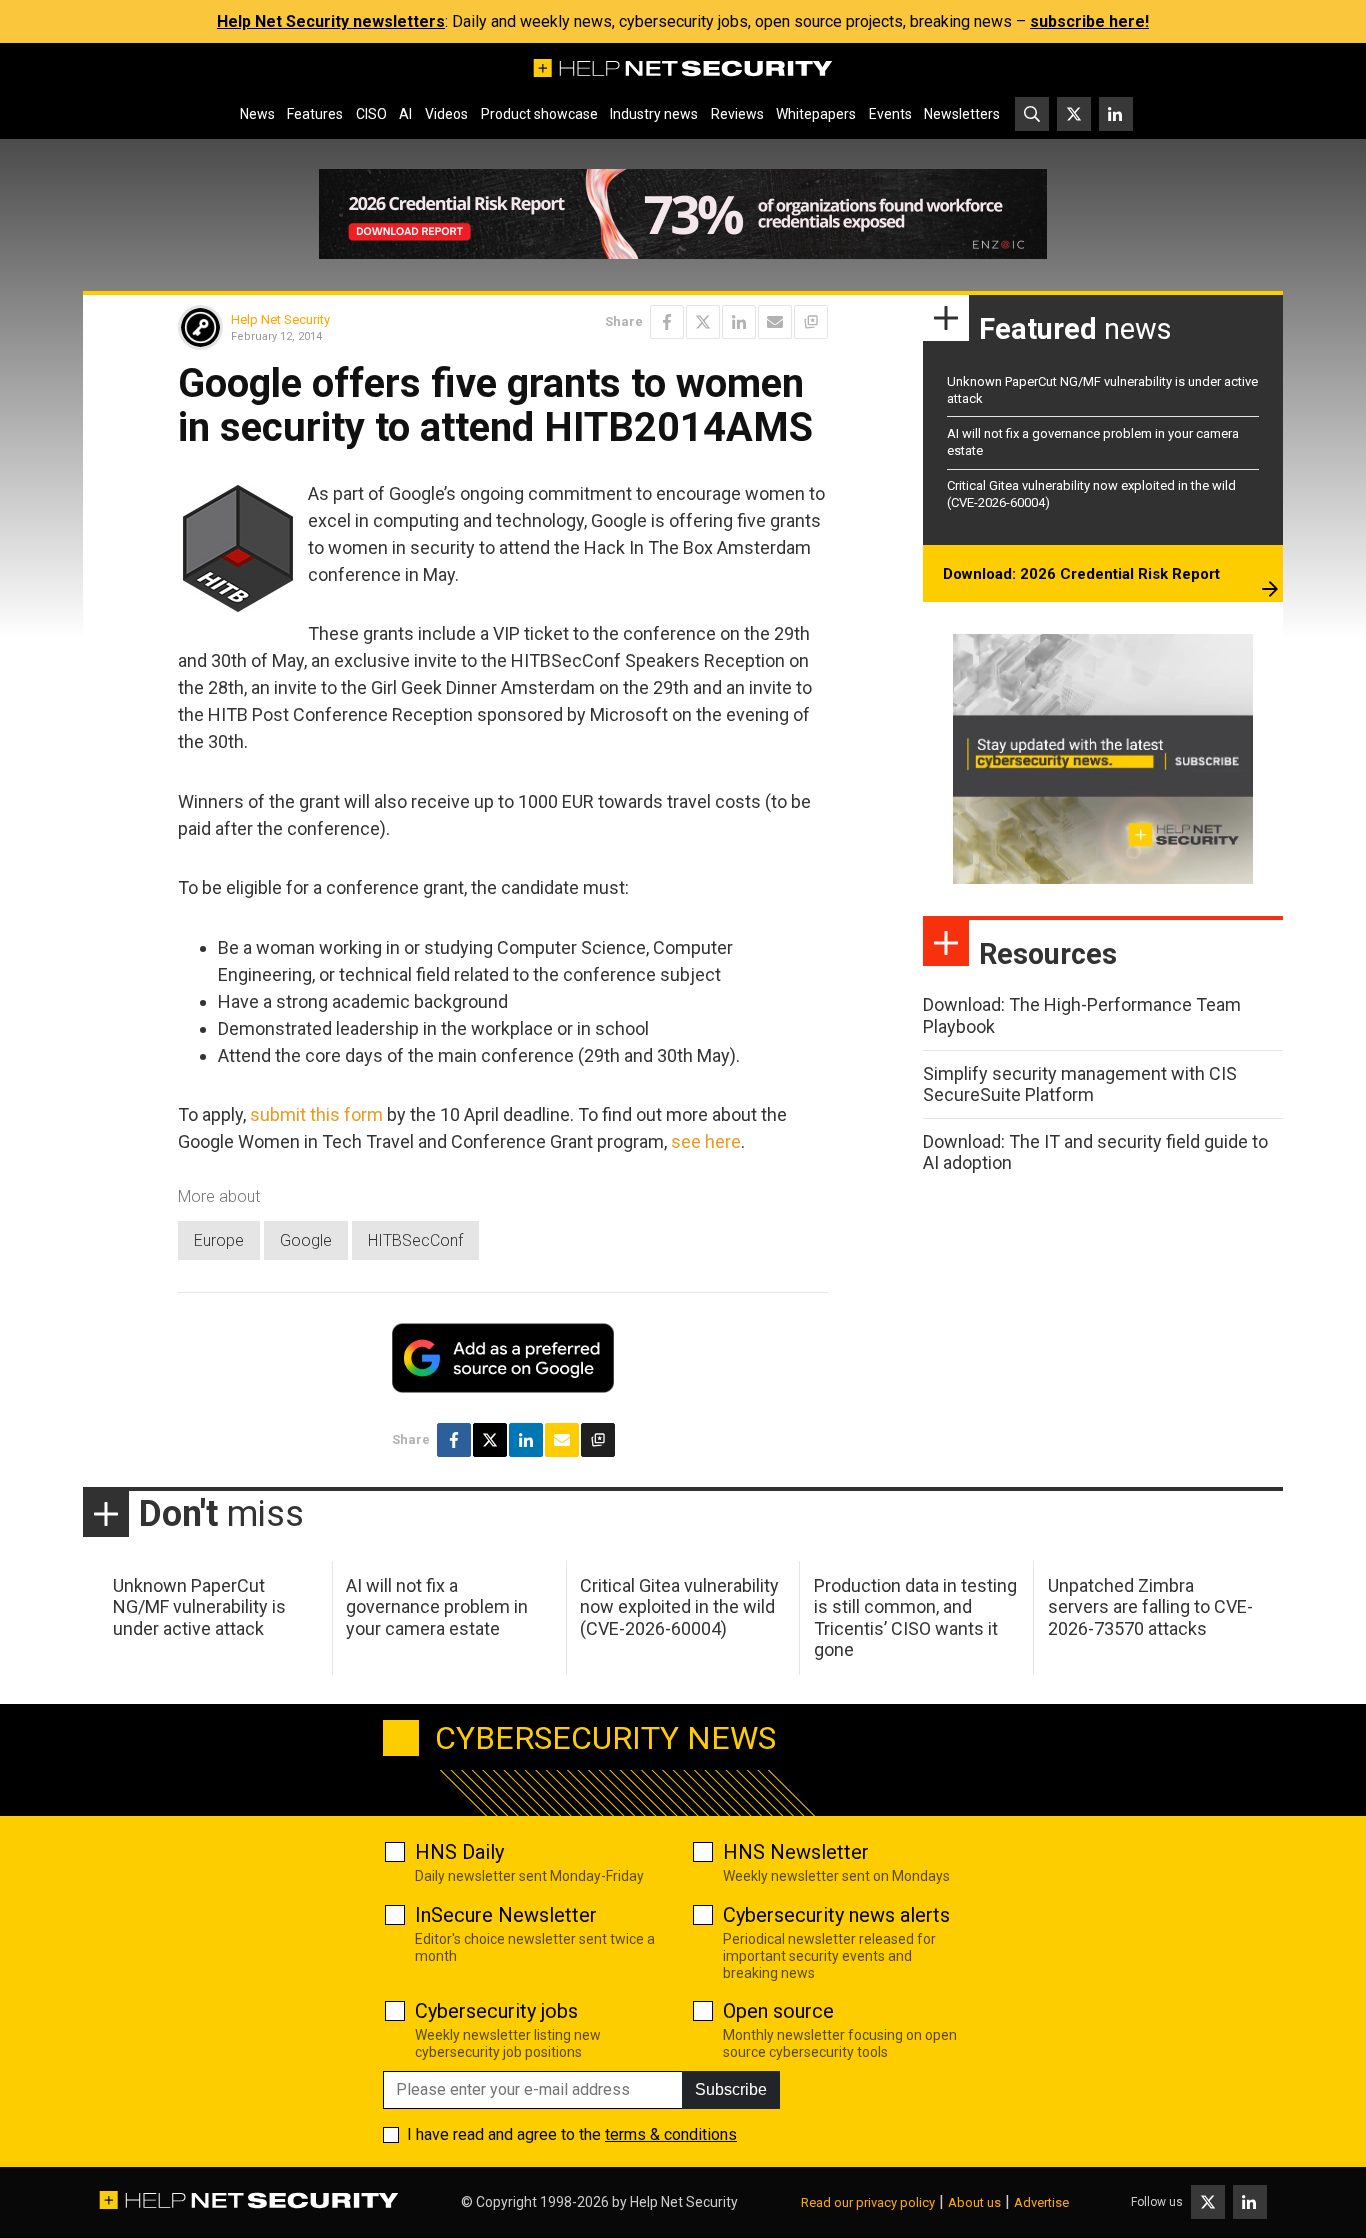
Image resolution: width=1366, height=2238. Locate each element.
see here (706, 1141)
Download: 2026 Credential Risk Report (1081, 574)
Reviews (737, 114)
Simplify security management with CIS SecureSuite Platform (1080, 1084)
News (257, 114)
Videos (446, 114)
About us (974, 2202)
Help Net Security (280, 319)
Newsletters (962, 114)
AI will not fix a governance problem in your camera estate (437, 1607)
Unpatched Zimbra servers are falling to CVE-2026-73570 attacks (1150, 1607)
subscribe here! (1089, 21)
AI (405, 114)
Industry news (654, 114)
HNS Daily (459, 1852)
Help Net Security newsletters (331, 21)
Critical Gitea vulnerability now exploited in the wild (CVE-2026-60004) (679, 1607)
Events (890, 114)
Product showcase (539, 114)
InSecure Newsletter (506, 1915)
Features (315, 114)
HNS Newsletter (796, 1852)
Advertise (1041, 2202)
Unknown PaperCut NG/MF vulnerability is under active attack (199, 1607)
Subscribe (731, 2089)
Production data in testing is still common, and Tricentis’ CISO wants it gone (915, 1618)
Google (306, 1240)
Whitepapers (816, 114)
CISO (371, 114)
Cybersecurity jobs (496, 2011)
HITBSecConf (415, 1240)
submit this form (316, 1114)
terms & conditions (671, 2134)
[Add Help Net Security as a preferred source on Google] (811, 322)
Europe (219, 1240)
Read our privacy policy (868, 2202)
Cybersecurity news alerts (836, 1915)
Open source (778, 2011)
